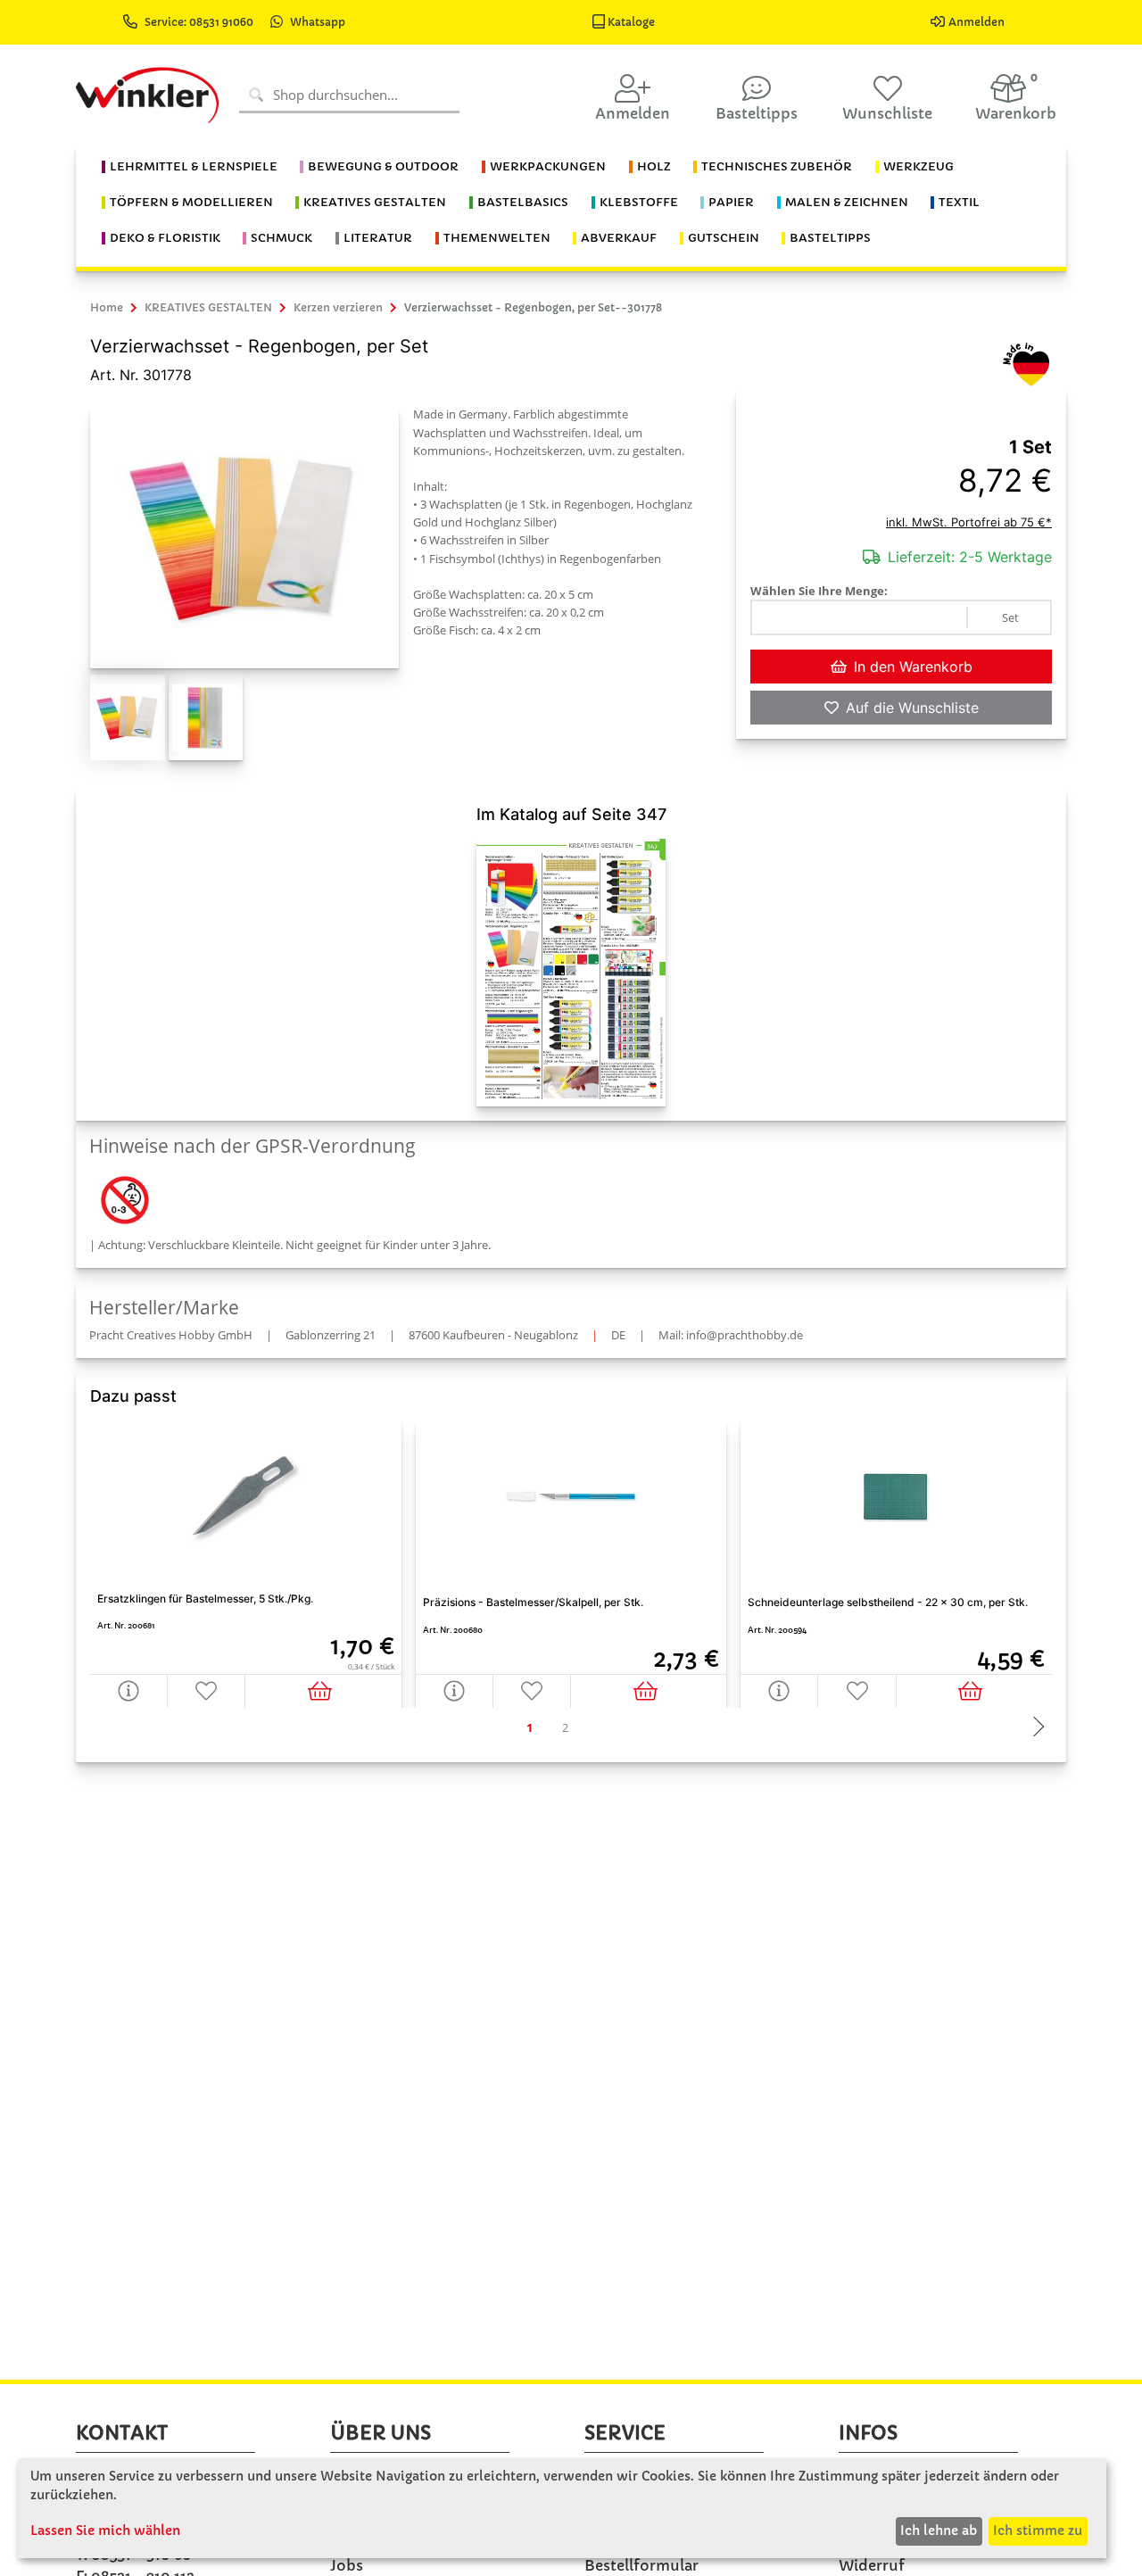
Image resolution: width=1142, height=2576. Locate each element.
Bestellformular (641, 2565)
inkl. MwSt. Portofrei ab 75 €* (969, 522)
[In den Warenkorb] (323, 1690)
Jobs (347, 2565)
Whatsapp (318, 22)
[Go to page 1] (529, 1728)
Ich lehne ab (939, 2530)
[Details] (129, 1690)
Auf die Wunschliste (912, 708)
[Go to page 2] (565, 1728)
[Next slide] (1034, 1728)
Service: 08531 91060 (200, 22)
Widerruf (872, 2565)
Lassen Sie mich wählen (105, 2530)
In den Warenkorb (913, 667)
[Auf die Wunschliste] (207, 1690)
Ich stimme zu (1038, 2530)
